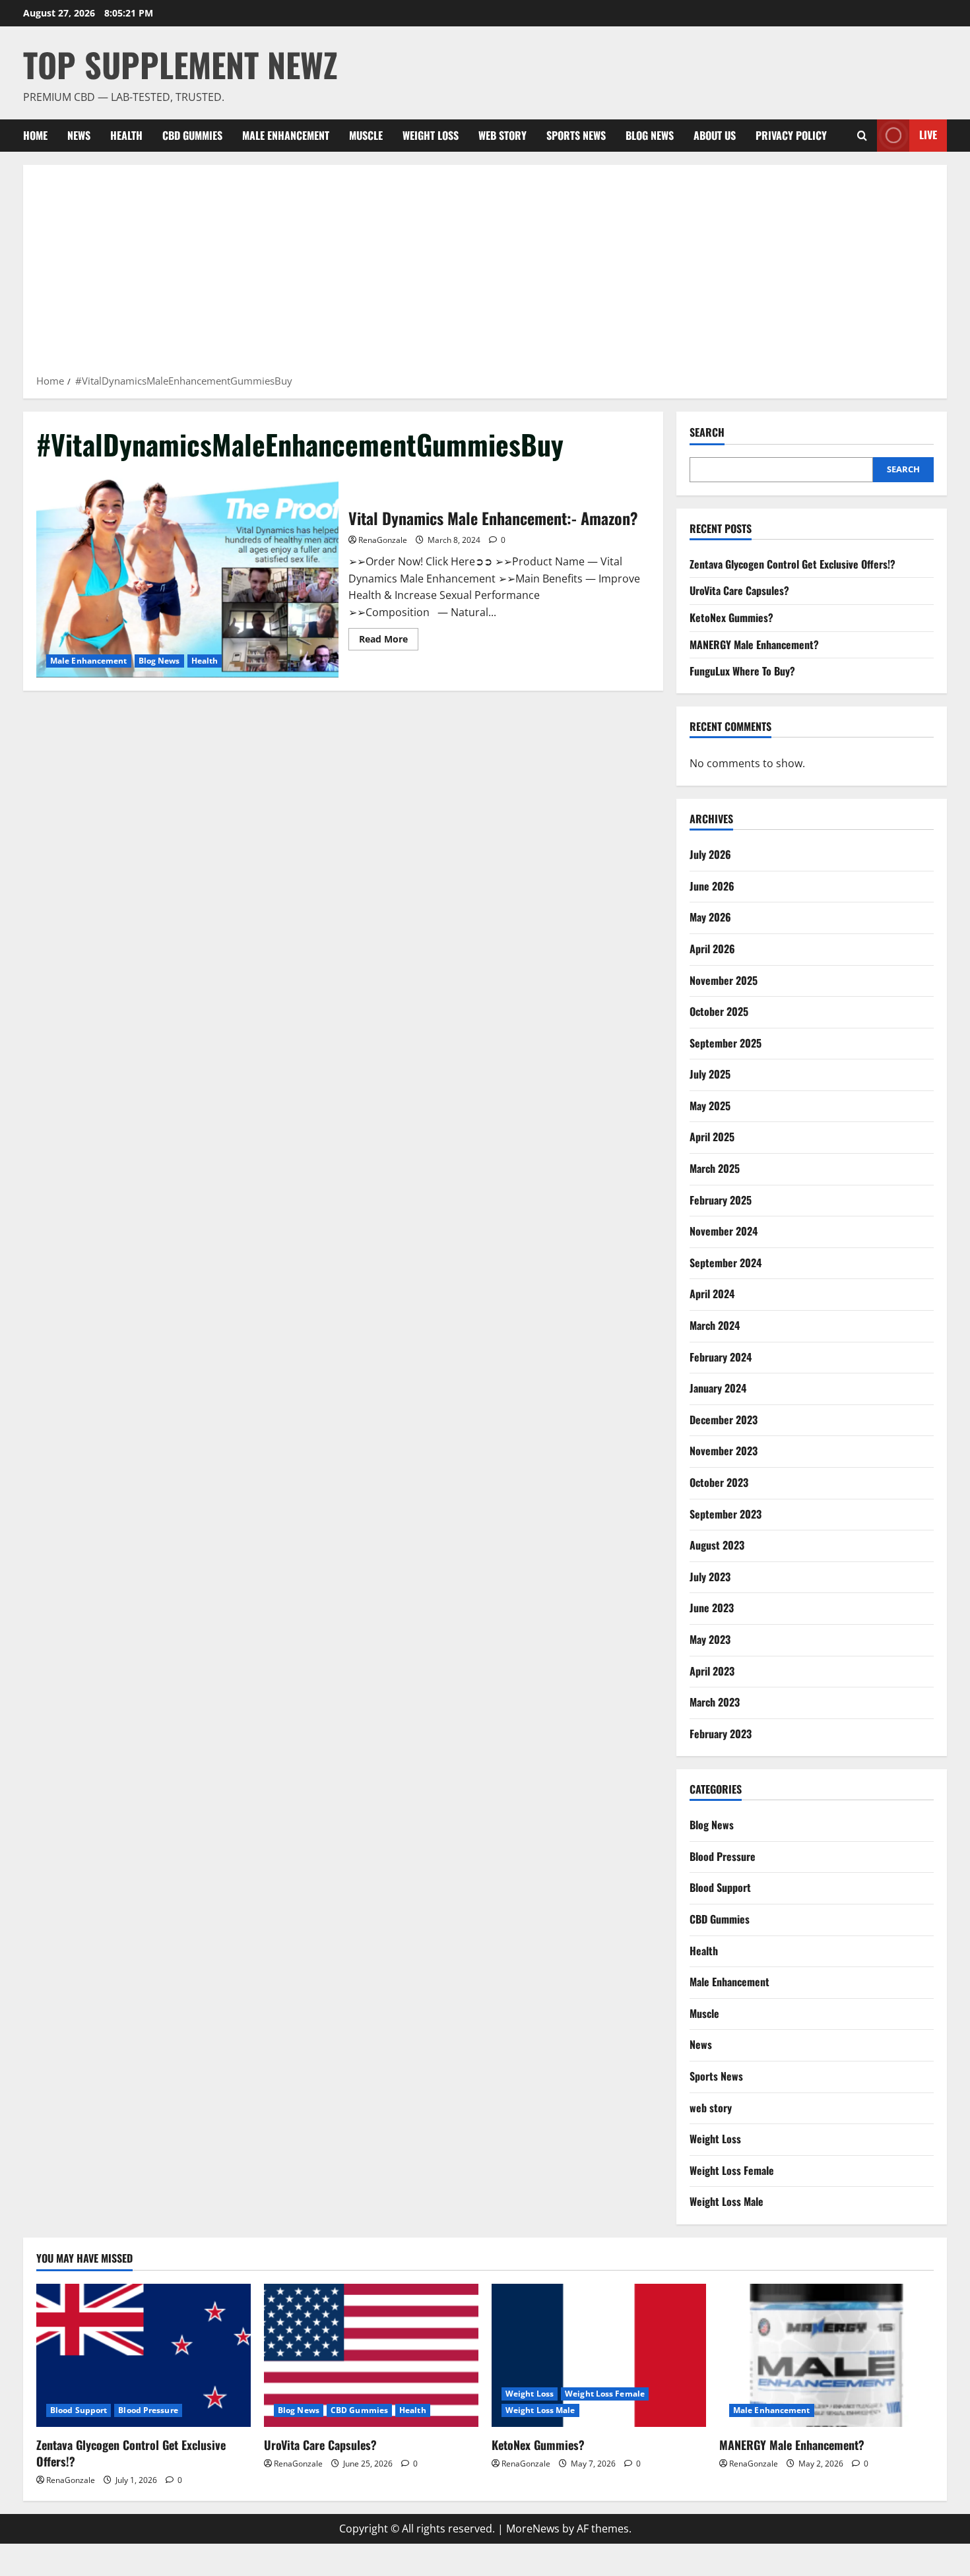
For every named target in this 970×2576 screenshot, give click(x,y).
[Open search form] (862, 136)
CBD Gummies (192, 135)
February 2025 (721, 1200)
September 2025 (726, 1043)
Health (126, 135)
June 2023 (712, 1608)
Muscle (366, 135)
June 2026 (712, 886)
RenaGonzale (383, 540)
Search (707, 432)
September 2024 (726, 1263)
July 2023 (710, 1577)
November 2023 (724, 1451)
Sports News (576, 135)
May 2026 (710, 917)
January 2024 (718, 1388)
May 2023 (710, 1639)
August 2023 (717, 1545)
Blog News (650, 135)
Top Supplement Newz (180, 64)
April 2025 (712, 1137)
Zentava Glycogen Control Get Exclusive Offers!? (792, 564)
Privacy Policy (791, 135)
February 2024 (721, 1357)
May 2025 (710, 1106)
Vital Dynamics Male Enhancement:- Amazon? (187, 577)
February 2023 (721, 1734)
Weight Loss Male (727, 2201)
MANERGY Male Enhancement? (754, 644)
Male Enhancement (286, 135)
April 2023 (712, 1671)
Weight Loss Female (732, 2170)
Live (928, 135)
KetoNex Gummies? (731, 617)
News (79, 135)
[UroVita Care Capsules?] (371, 2355)
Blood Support (720, 1887)
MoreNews (533, 2529)
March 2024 (715, 1325)
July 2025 (710, 1074)
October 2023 (719, 1482)
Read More (389, 641)
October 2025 (719, 1011)
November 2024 (724, 1231)
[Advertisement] (485, 274)
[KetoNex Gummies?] (599, 2355)
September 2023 (726, 1514)
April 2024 (712, 1294)
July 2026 (710, 854)
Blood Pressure (723, 1856)
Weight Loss (431, 135)
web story (502, 135)
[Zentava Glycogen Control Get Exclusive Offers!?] (144, 2355)
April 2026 (712, 949)
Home (35, 135)
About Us (715, 135)
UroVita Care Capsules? (739, 590)
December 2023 (724, 1420)
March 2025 (715, 1168)
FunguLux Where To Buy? (742, 671)
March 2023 (715, 1702)
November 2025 (724, 980)
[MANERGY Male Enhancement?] (826, 2355)
